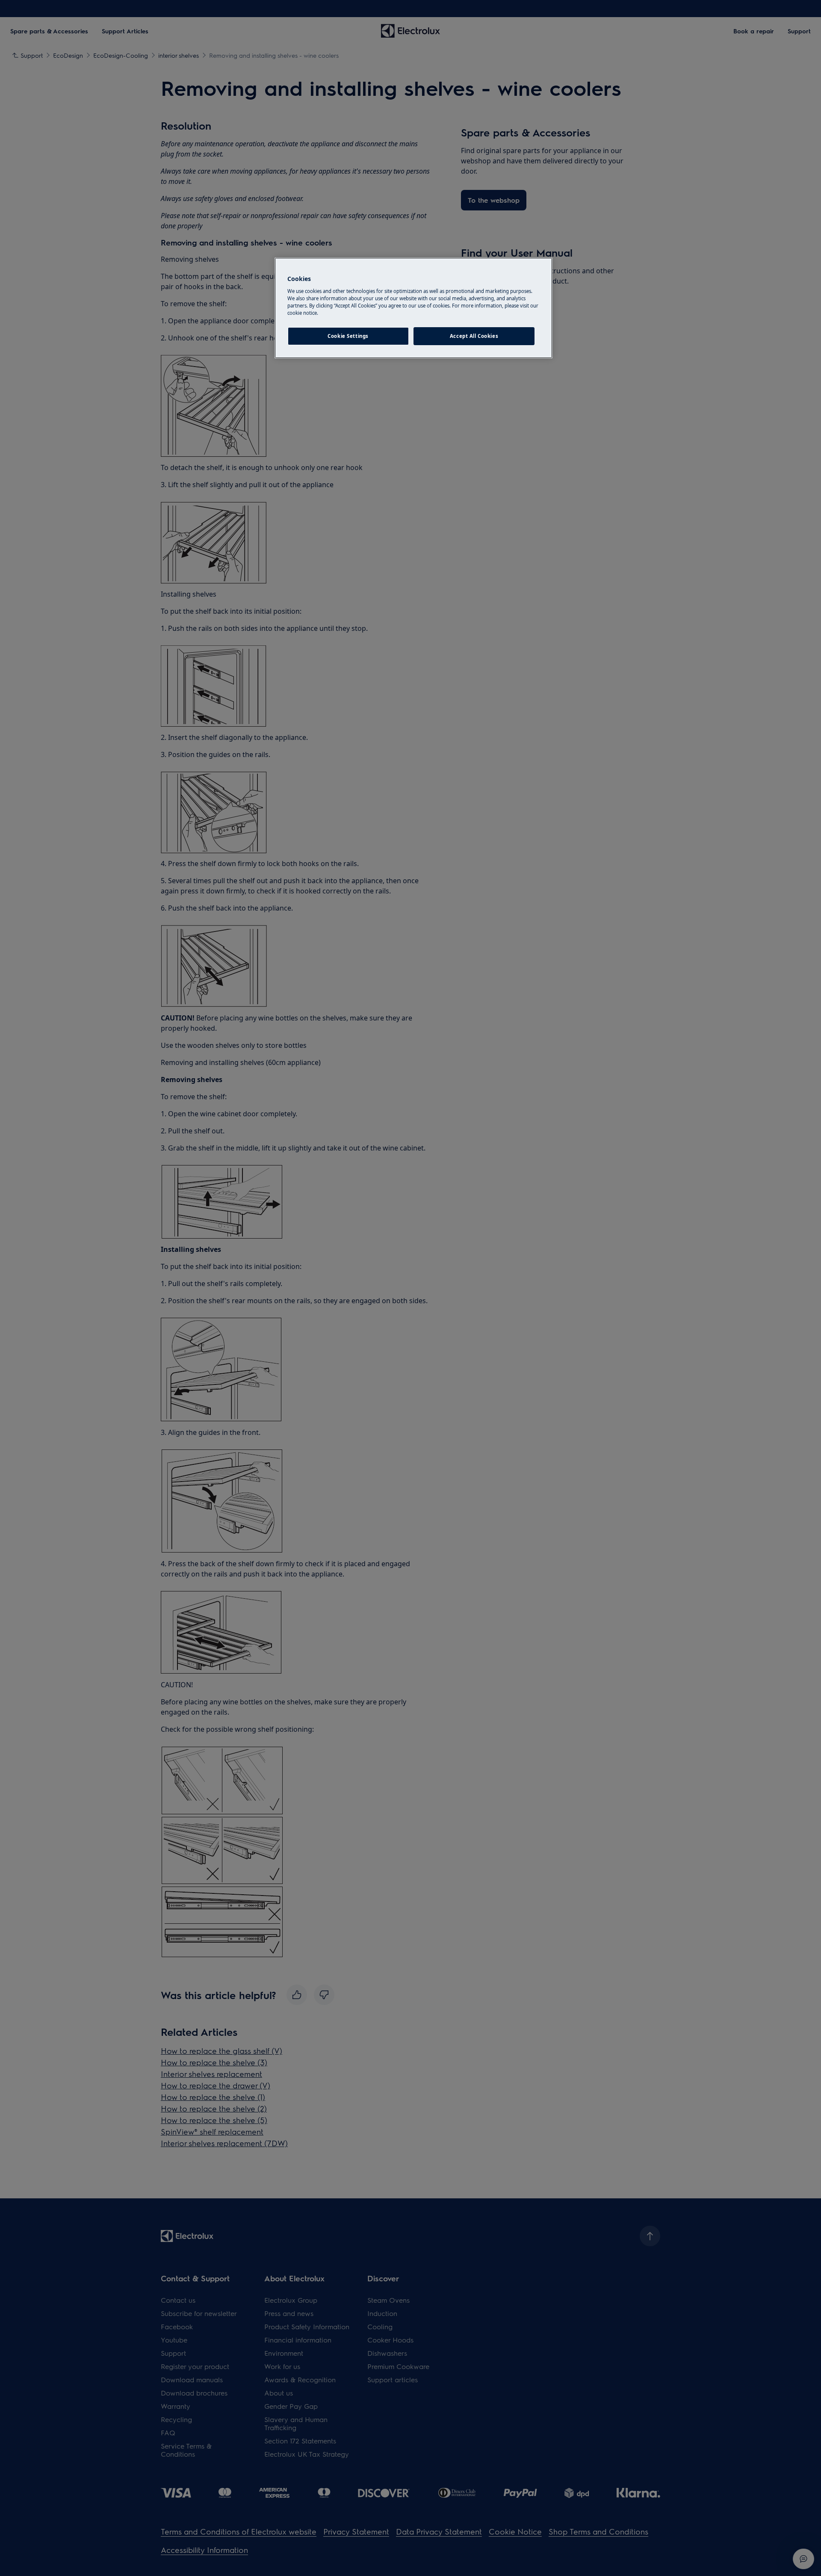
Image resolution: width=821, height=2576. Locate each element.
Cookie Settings (348, 336)
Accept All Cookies (474, 336)
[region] (413, 308)
